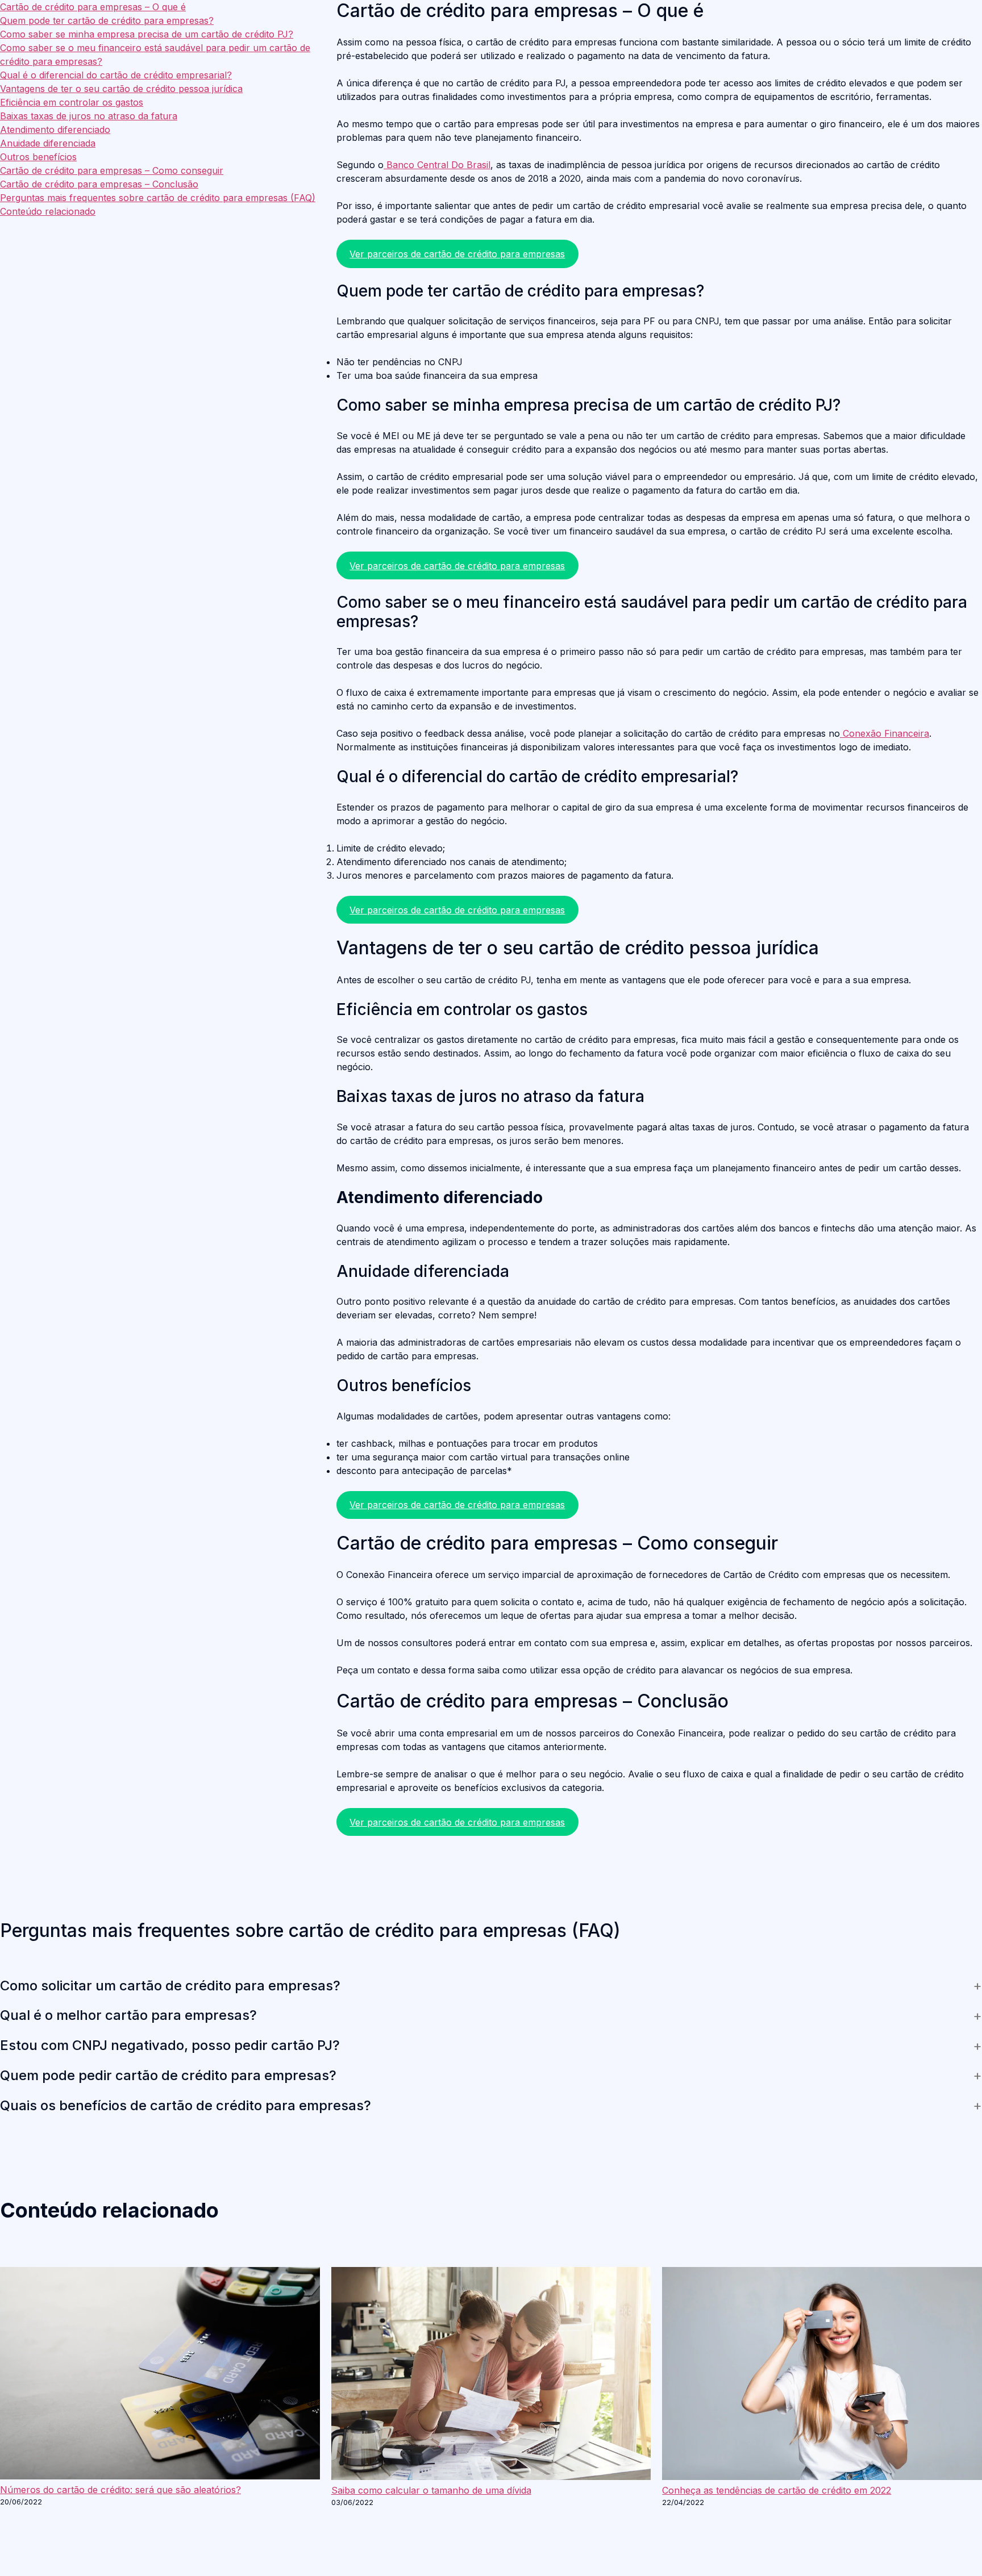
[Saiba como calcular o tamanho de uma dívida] (491, 2375)
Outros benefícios (38, 157)
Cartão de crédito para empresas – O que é (93, 7)
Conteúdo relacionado (48, 211)
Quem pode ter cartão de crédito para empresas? (107, 20)
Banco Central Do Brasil (437, 165)
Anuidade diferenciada (48, 143)
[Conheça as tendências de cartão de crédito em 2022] (822, 2375)
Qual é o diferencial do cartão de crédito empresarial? (116, 75)
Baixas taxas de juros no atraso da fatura (89, 116)
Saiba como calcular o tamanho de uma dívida (431, 2490)
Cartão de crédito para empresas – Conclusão (99, 184)
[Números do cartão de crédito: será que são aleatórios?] (160, 2375)
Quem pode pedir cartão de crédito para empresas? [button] (168, 2076)
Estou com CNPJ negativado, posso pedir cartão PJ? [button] (170, 2045)
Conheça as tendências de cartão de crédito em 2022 (777, 2490)
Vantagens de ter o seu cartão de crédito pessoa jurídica (121, 89)
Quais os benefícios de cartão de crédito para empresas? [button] (186, 2106)
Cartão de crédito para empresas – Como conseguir (112, 170)
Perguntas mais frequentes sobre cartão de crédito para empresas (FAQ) (158, 198)
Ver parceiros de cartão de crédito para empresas (457, 254)
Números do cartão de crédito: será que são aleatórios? (120, 2490)
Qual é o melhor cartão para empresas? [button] (128, 2015)
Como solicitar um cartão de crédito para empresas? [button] (170, 1986)
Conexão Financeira (885, 733)
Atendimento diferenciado (55, 130)
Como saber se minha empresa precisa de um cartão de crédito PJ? (147, 34)
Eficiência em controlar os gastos (72, 102)
